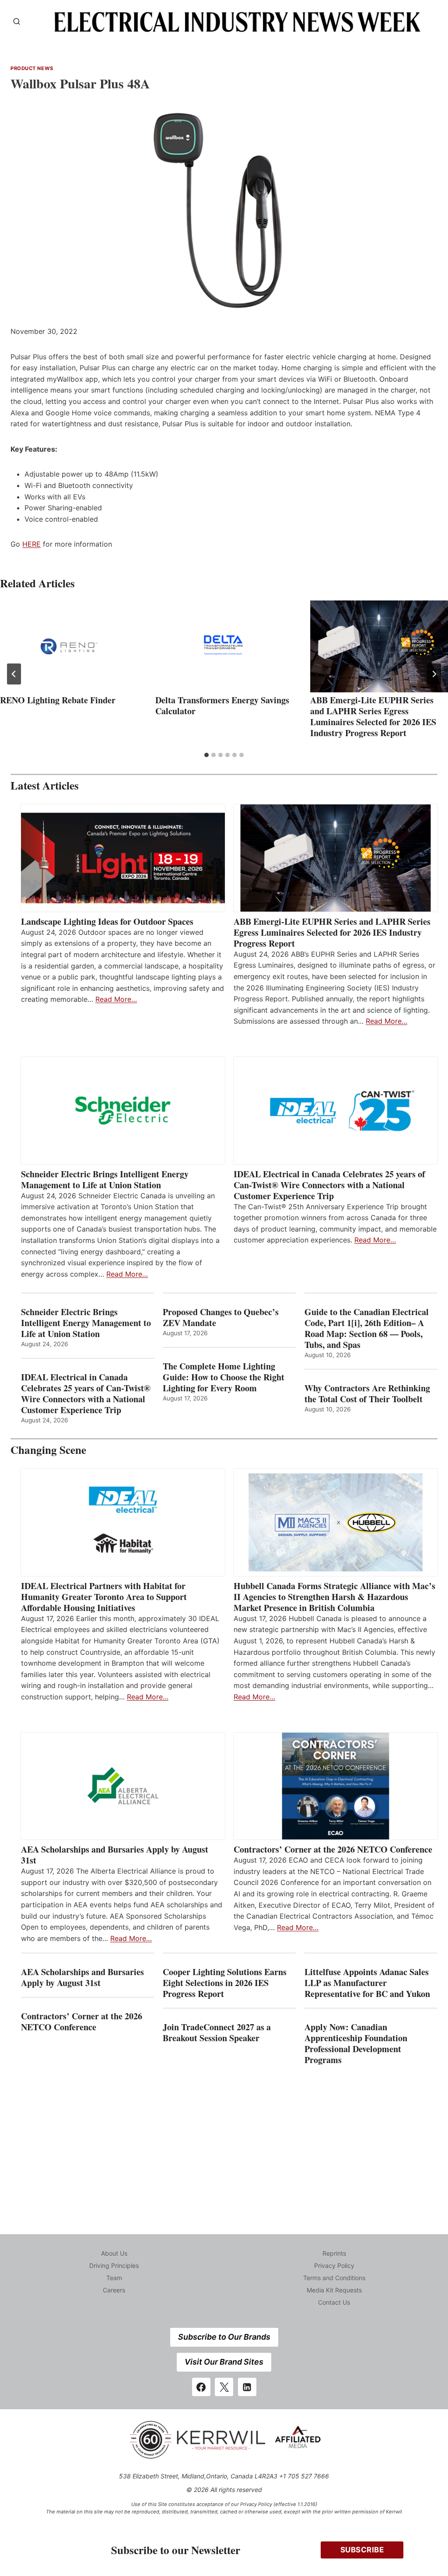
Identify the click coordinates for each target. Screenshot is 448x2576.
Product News (32, 68)
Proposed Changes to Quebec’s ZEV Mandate (221, 1317)
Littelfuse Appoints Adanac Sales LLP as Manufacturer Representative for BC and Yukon (367, 1983)
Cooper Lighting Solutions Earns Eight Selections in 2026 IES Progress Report (225, 1983)
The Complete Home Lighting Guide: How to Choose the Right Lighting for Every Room (224, 1377)
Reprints (334, 2253)
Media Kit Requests (334, 2290)
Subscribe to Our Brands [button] (224, 2337)
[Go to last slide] (14, 674)
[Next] (434, 674)
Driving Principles (114, 2265)
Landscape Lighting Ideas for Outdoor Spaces (107, 921)
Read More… (116, 999)
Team (114, 2278)
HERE (31, 544)
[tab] (206, 755)
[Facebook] (201, 2387)
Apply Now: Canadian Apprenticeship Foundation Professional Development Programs (356, 2043)
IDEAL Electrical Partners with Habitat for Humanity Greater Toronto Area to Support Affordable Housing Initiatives (104, 1597)
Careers (114, 2290)
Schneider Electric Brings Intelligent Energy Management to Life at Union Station (105, 1179)
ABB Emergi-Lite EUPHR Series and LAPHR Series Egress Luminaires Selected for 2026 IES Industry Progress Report (373, 716)
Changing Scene (48, 1450)
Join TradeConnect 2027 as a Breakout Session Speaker (217, 2032)
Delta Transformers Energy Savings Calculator (222, 705)
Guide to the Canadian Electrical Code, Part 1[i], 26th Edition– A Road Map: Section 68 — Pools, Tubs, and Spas (367, 1328)
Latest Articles (45, 785)
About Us (114, 2253)
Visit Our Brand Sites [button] (224, 2362)
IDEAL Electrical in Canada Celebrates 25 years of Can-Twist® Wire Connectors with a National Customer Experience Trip (329, 1185)
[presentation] (69, 646)
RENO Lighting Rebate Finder (58, 700)
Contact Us (334, 2302)
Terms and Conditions (334, 2278)
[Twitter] (224, 2387)
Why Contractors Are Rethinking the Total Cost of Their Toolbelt (367, 1393)
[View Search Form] (17, 22)
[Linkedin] (247, 2387)
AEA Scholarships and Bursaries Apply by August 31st (115, 1855)
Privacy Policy (334, 2265)
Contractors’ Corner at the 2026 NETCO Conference (333, 1849)
